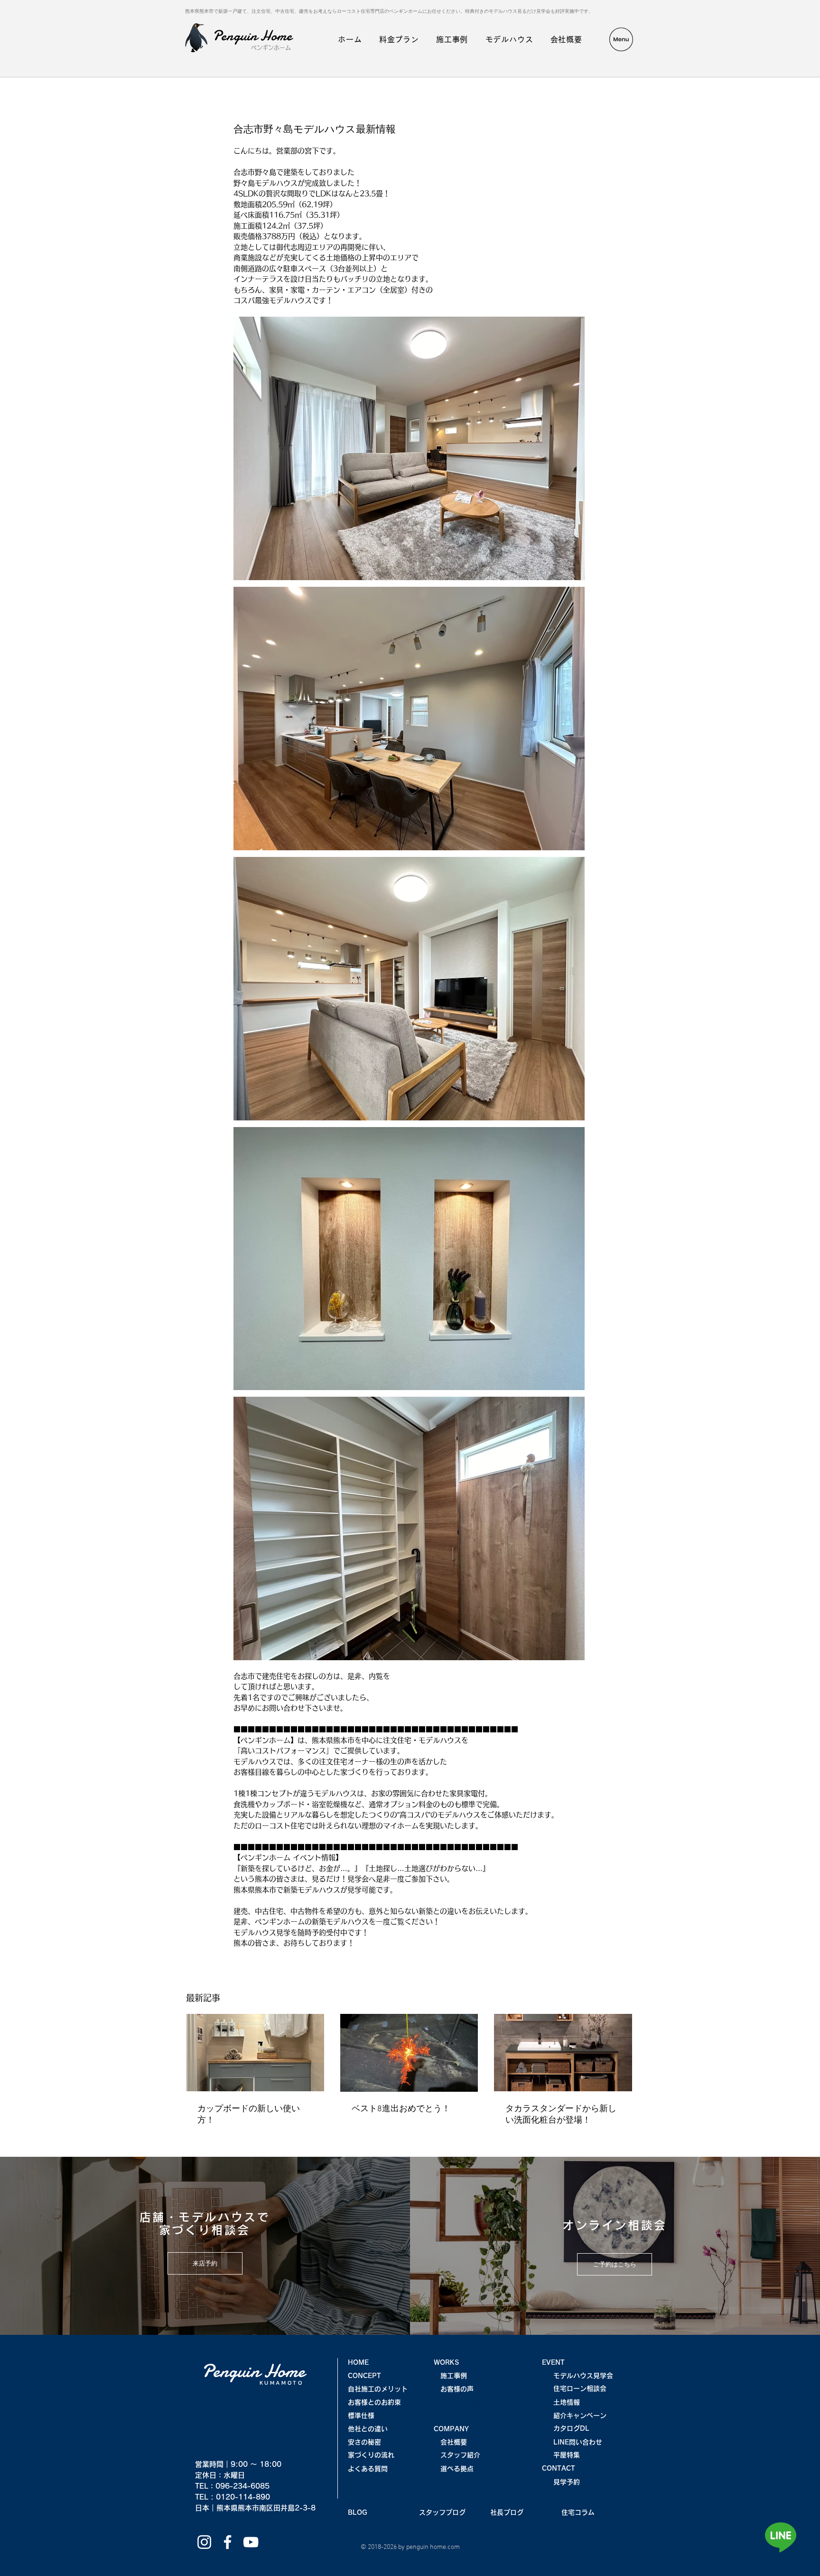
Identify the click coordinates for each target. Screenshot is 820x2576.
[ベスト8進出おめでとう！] (409, 2053)
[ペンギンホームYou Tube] (251, 2542)
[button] (621, 39)
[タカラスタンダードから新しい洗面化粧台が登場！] (563, 2053)
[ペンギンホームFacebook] (228, 2542)
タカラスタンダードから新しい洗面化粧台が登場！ (561, 2115)
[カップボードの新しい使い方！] (255, 2053)
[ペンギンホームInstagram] (204, 2542)
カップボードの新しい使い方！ (249, 2115)
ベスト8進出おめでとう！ (401, 2109)
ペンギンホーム (271, 47)
